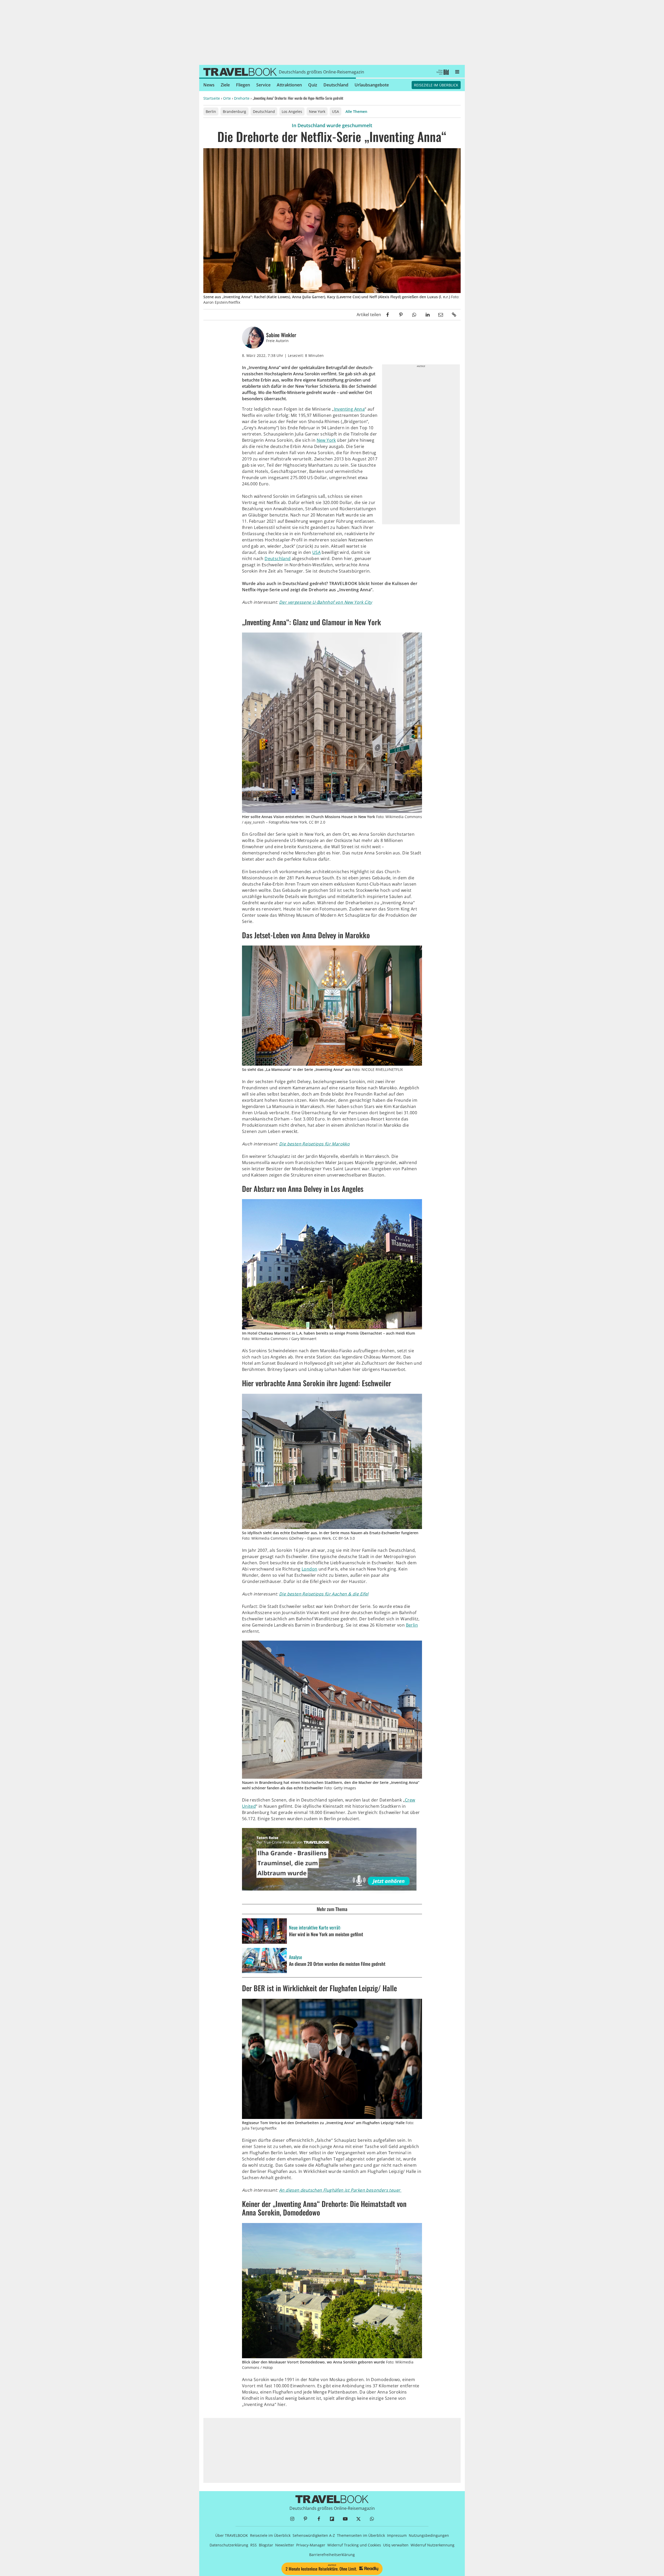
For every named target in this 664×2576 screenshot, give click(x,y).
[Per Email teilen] (441, 315)
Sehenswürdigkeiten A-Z (314, 2535)
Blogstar (266, 2545)
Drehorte (242, 98)
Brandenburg (234, 111)
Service (263, 85)
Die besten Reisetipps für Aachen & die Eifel (324, 1594)
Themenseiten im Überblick (361, 2535)
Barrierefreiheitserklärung (332, 2555)
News (209, 85)
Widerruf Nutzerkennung (433, 2545)
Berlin (211, 111)
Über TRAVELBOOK (232, 2535)
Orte (227, 98)
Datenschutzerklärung (229, 2545)
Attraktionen (289, 85)
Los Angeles (292, 111)
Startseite (212, 98)
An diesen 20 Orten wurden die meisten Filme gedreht (337, 1964)
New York (317, 111)
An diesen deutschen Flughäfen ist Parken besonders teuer (340, 2190)
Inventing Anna (350, 409)
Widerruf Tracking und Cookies (354, 2545)
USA (336, 111)
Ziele (225, 85)
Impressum (397, 2535)
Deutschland (336, 85)
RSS (254, 2545)
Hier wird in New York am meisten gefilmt (326, 1934)
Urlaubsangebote (372, 85)
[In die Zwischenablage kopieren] (454, 315)
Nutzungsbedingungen (429, 2535)
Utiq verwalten (396, 2545)
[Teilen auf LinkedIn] (427, 315)
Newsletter (285, 2545)
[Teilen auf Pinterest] (401, 315)
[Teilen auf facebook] (388, 315)
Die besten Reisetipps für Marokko (314, 1144)
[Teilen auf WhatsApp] (414, 315)
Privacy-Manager (311, 2545)
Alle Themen (356, 111)
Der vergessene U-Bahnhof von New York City (326, 602)
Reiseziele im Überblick (436, 85)
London (309, 1569)
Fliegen (243, 85)
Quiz (313, 85)
